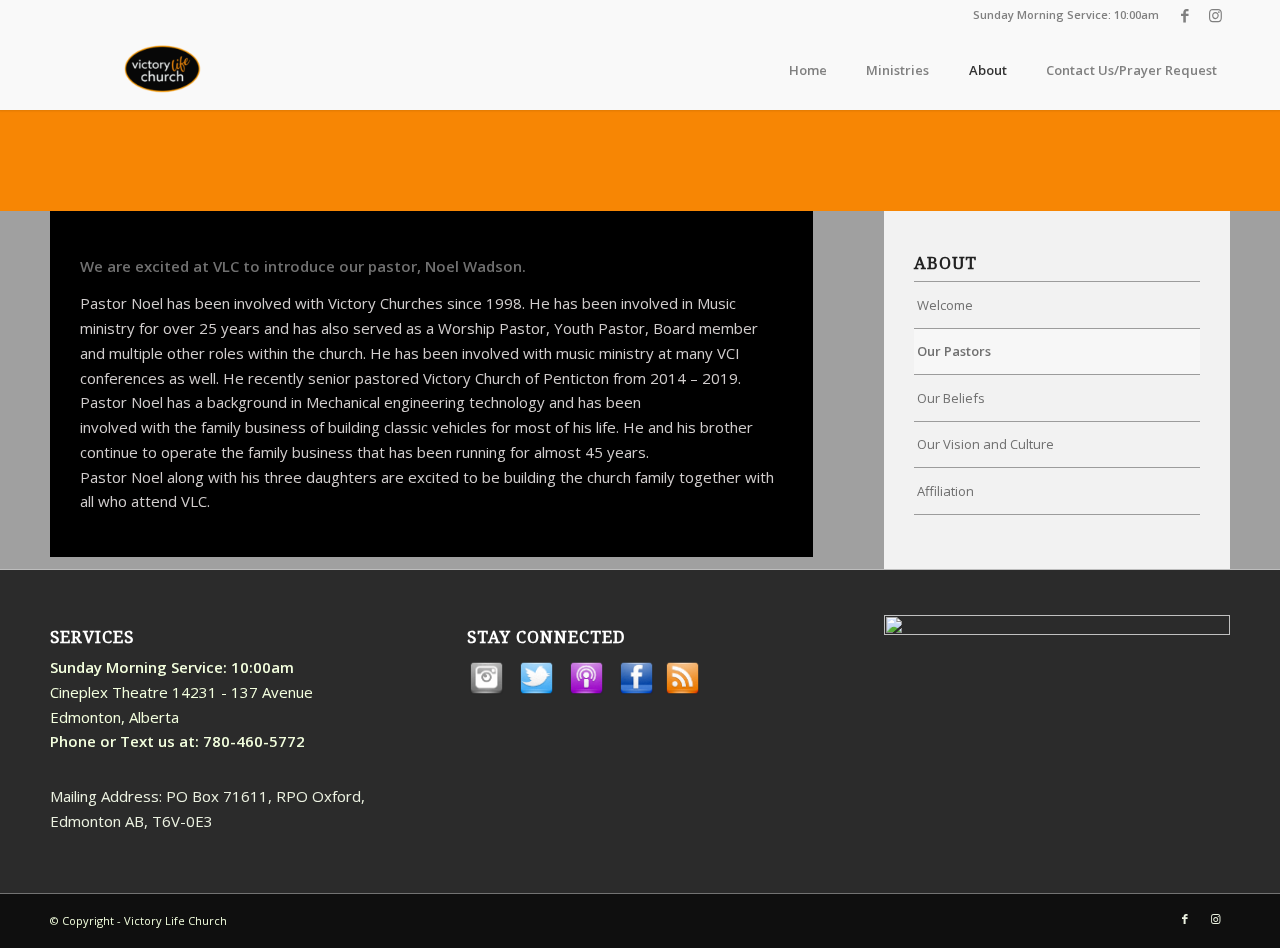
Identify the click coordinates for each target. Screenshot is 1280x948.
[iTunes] (586, 692)
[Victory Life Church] (164, 70)
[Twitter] (536, 692)
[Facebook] (636, 692)
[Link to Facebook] (1184, 15)
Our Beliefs (951, 398)
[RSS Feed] (682, 692)
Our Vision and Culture (985, 444)
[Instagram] (486, 692)
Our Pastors (954, 351)
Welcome (945, 305)
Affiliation (945, 491)
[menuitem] (807, 70)
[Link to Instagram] (1215, 15)
